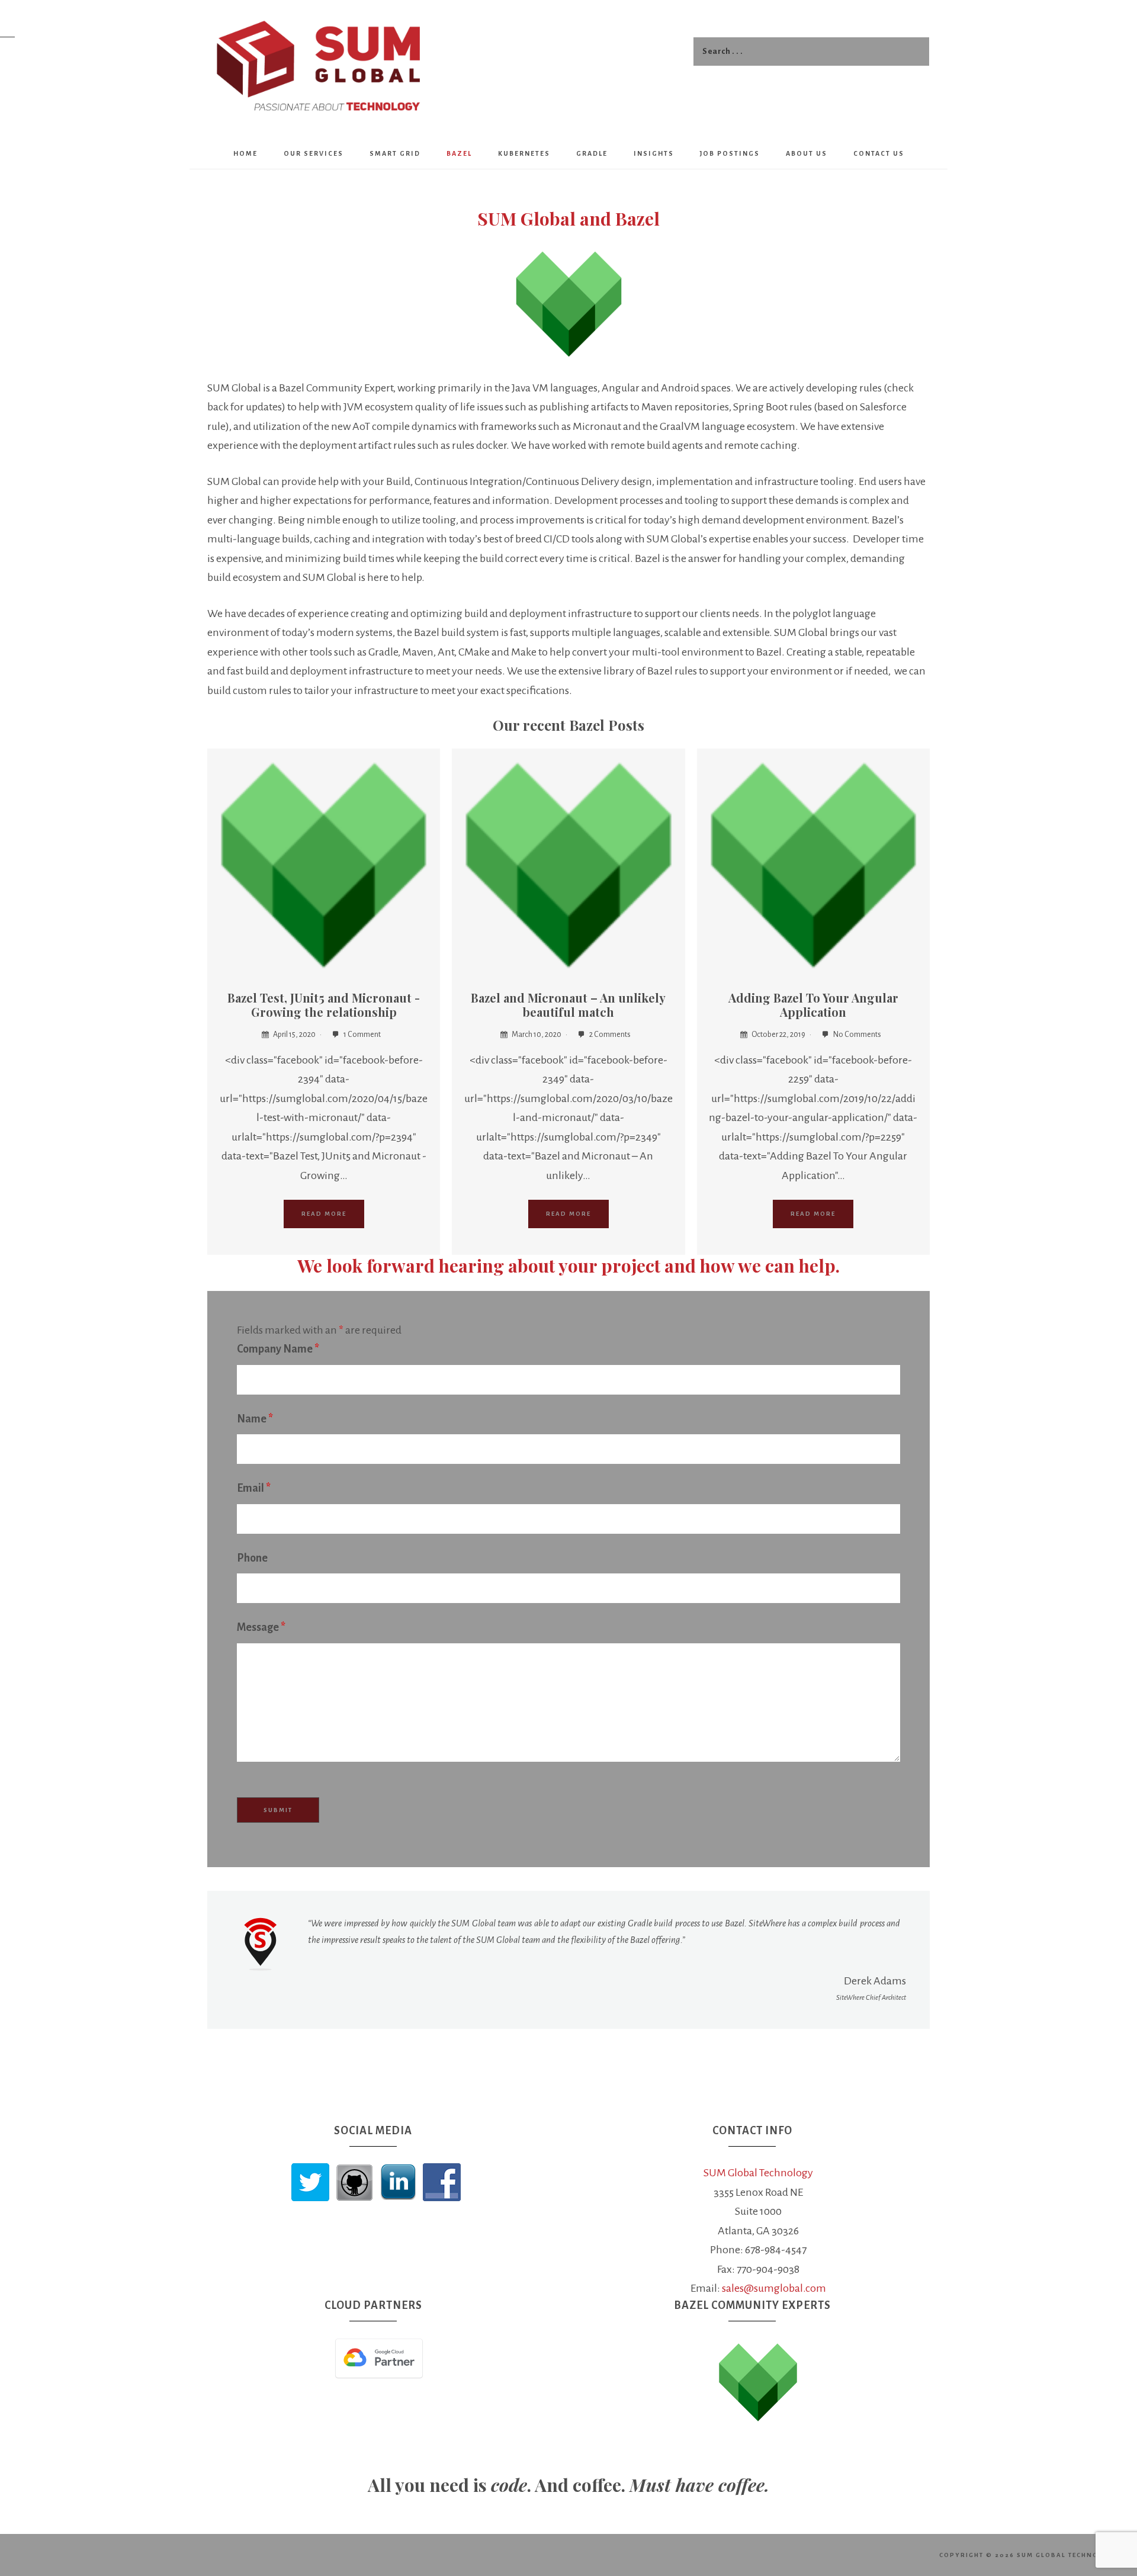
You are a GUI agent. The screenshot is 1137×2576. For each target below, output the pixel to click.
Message (261, 1627)
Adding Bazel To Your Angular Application (813, 1005)
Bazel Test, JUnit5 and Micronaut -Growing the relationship (324, 1005)
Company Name (278, 1349)
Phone (252, 1558)
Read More (324, 1214)
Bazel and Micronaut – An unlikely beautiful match (568, 1005)
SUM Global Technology (758, 2173)
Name (255, 1419)
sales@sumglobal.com (774, 2288)
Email (254, 1488)
